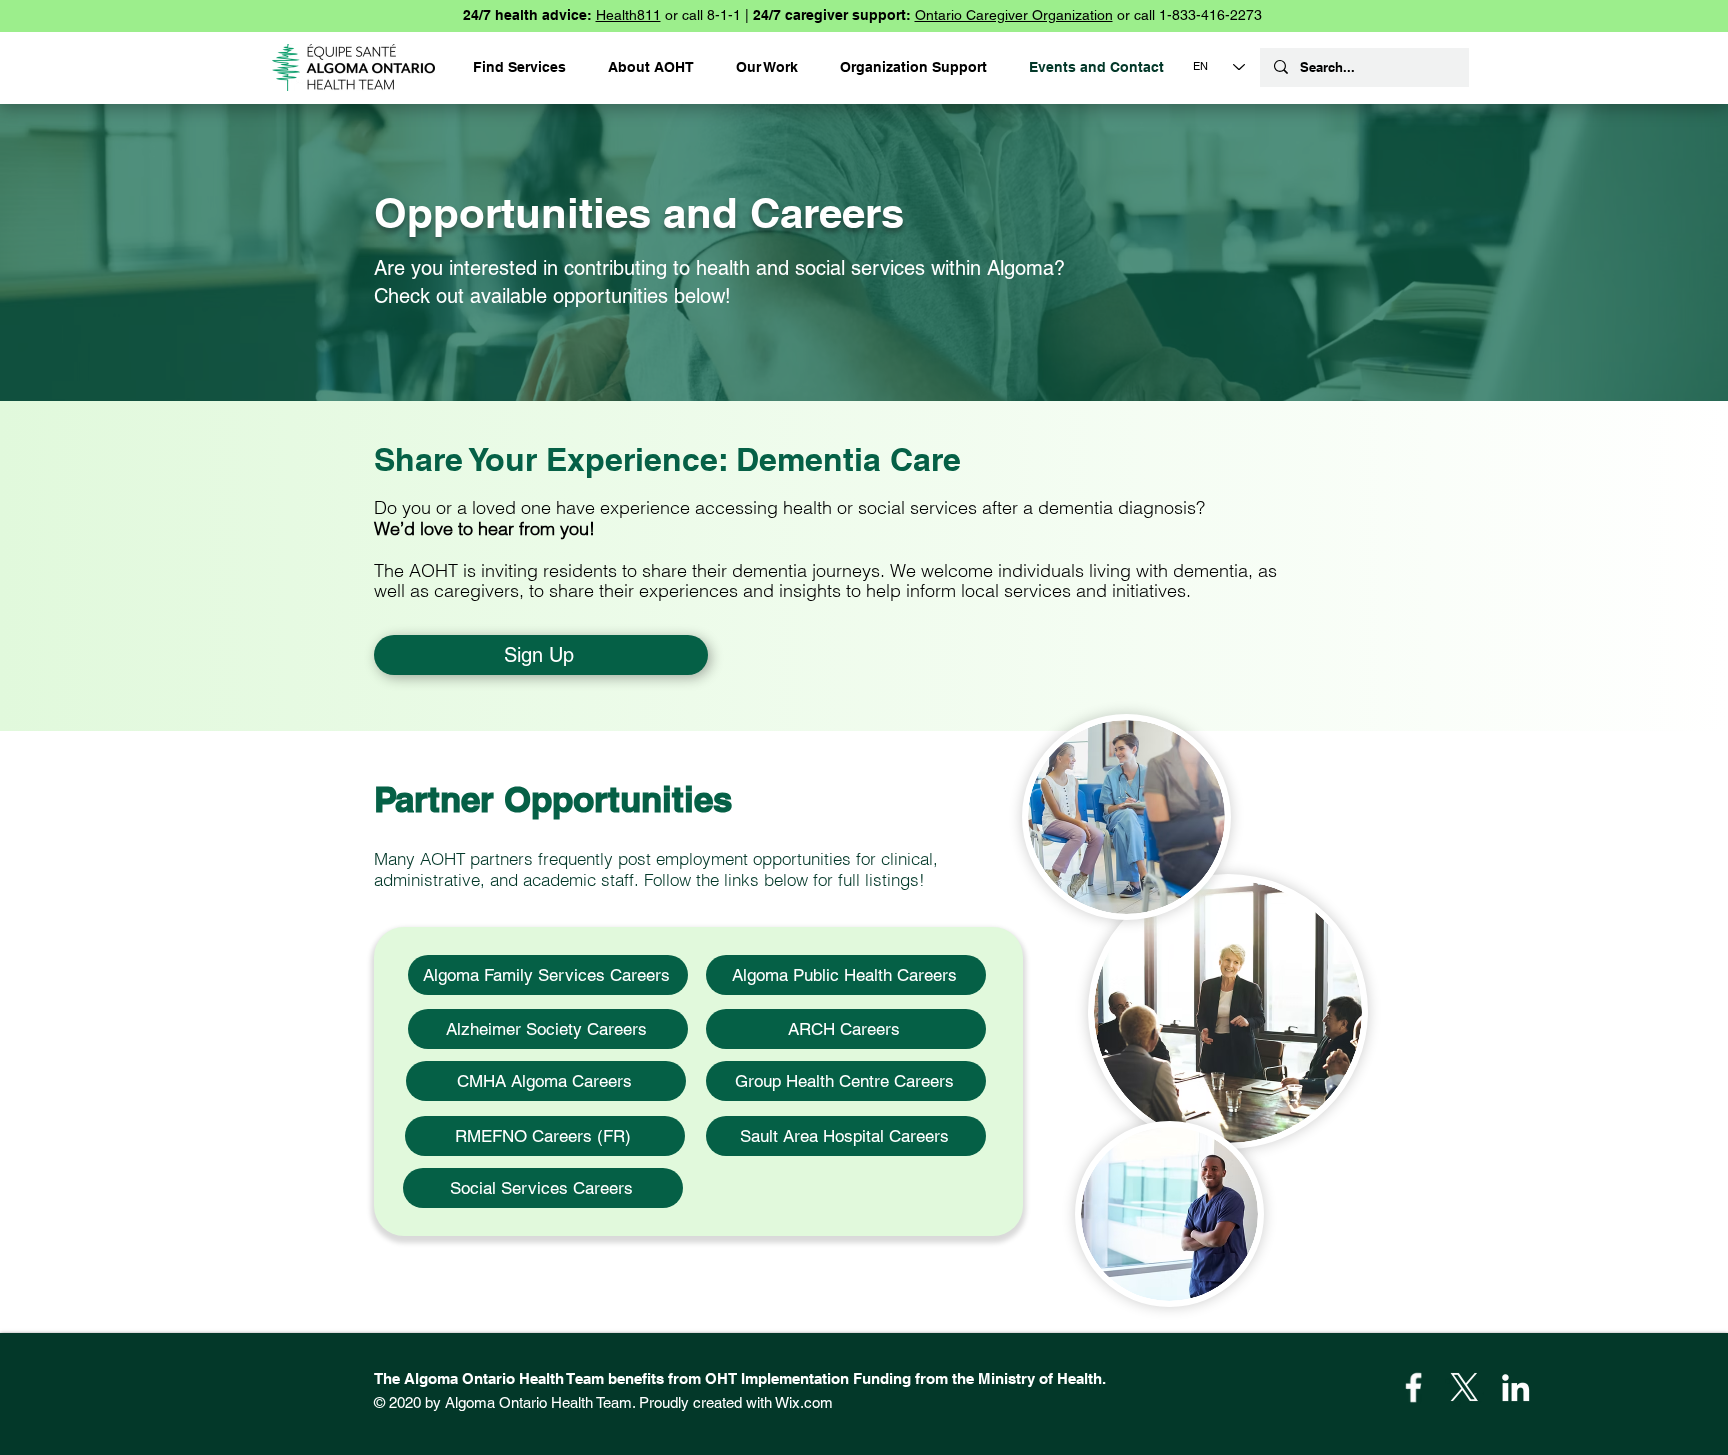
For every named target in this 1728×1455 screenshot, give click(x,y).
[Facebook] (1413, 1387)
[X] (1464, 1387)
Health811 (628, 15)
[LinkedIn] (1515, 1387)
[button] (913, 67)
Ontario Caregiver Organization (1014, 15)
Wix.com (804, 1402)
